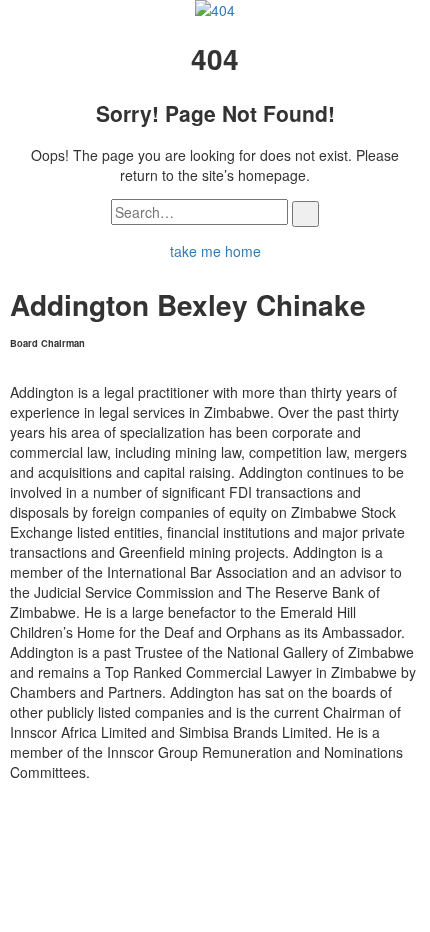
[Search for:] (199, 212)
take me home (215, 251)
